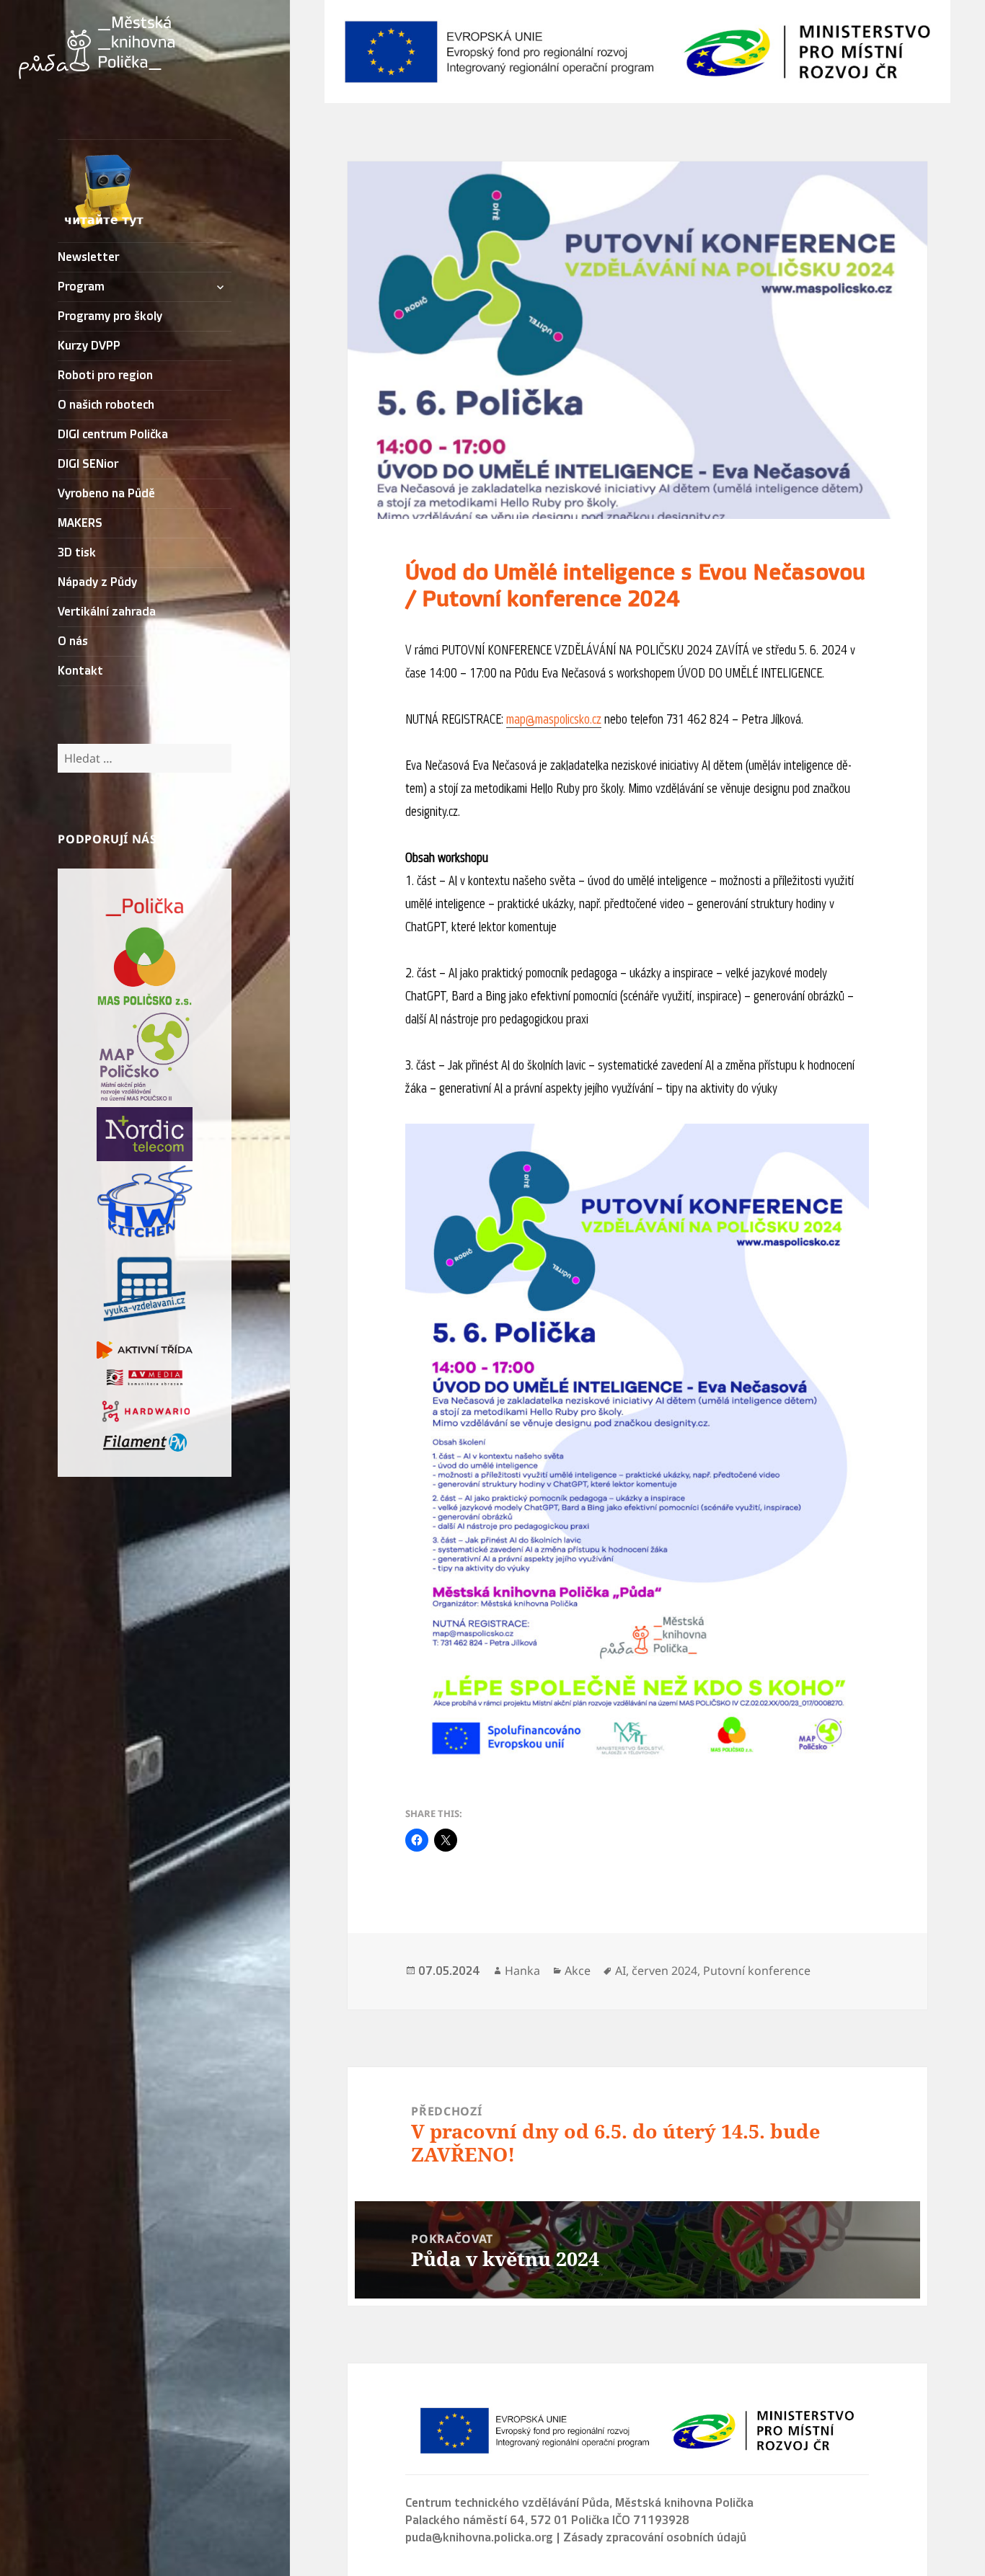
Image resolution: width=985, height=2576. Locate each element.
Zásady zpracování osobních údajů (655, 2538)
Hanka (522, 1971)
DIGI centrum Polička (113, 435)
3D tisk (77, 553)
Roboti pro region (105, 376)
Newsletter (88, 257)
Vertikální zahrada (107, 612)
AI (620, 1971)
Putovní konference (757, 1971)
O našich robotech (106, 405)
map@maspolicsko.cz (554, 719)
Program (81, 287)
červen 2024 (664, 1971)
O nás (73, 641)
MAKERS (80, 523)
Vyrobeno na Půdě (106, 494)
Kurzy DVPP (89, 346)
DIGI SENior (88, 464)
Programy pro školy (110, 316)
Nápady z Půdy (97, 582)
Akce (578, 1971)
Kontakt (80, 671)
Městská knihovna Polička (684, 2503)
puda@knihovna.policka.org (479, 2538)
